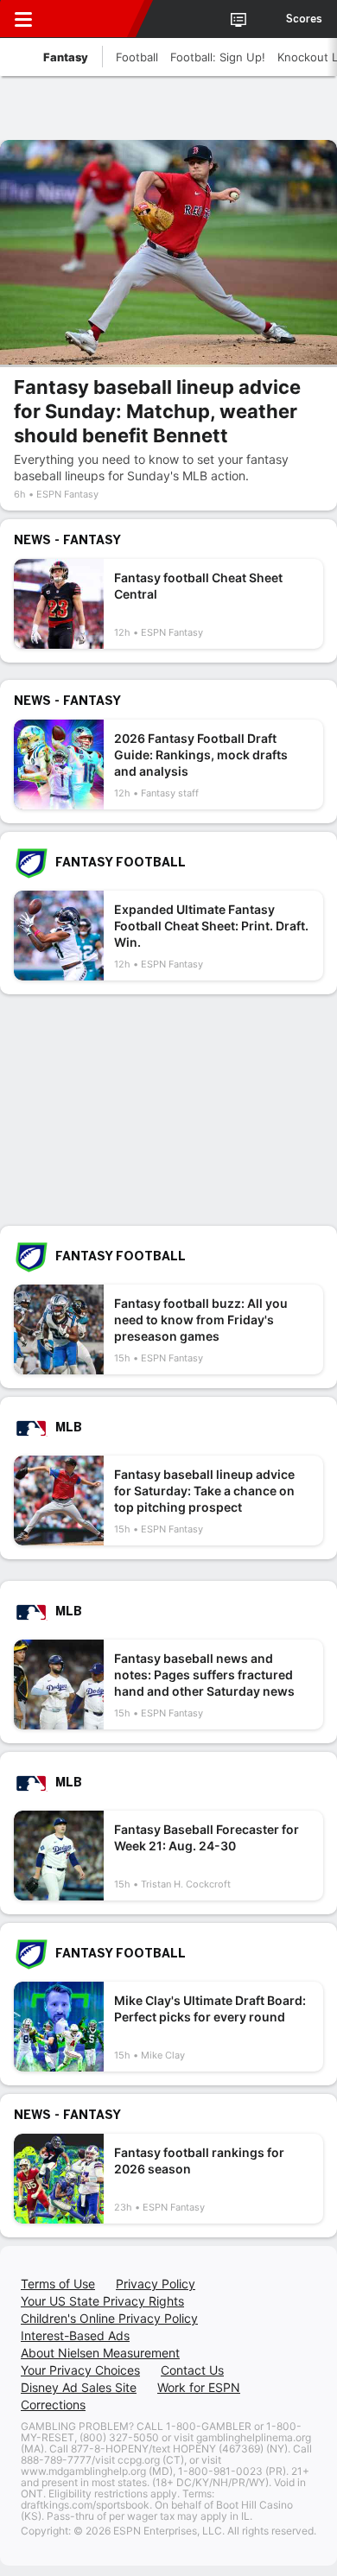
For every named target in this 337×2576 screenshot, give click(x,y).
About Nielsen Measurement (100, 2353)
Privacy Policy (156, 2284)
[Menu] (23, 19)
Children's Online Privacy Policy (109, 2318)
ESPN (92, 19)
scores (304, 19)
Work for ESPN (199, 2387)
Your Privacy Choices (80, 2370)
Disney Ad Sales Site (79, 2387)
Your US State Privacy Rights (102, 2301)
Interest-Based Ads (75, 2335)
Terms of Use (58, 2284)
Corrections (53, 2405)
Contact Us (192, 2370)
